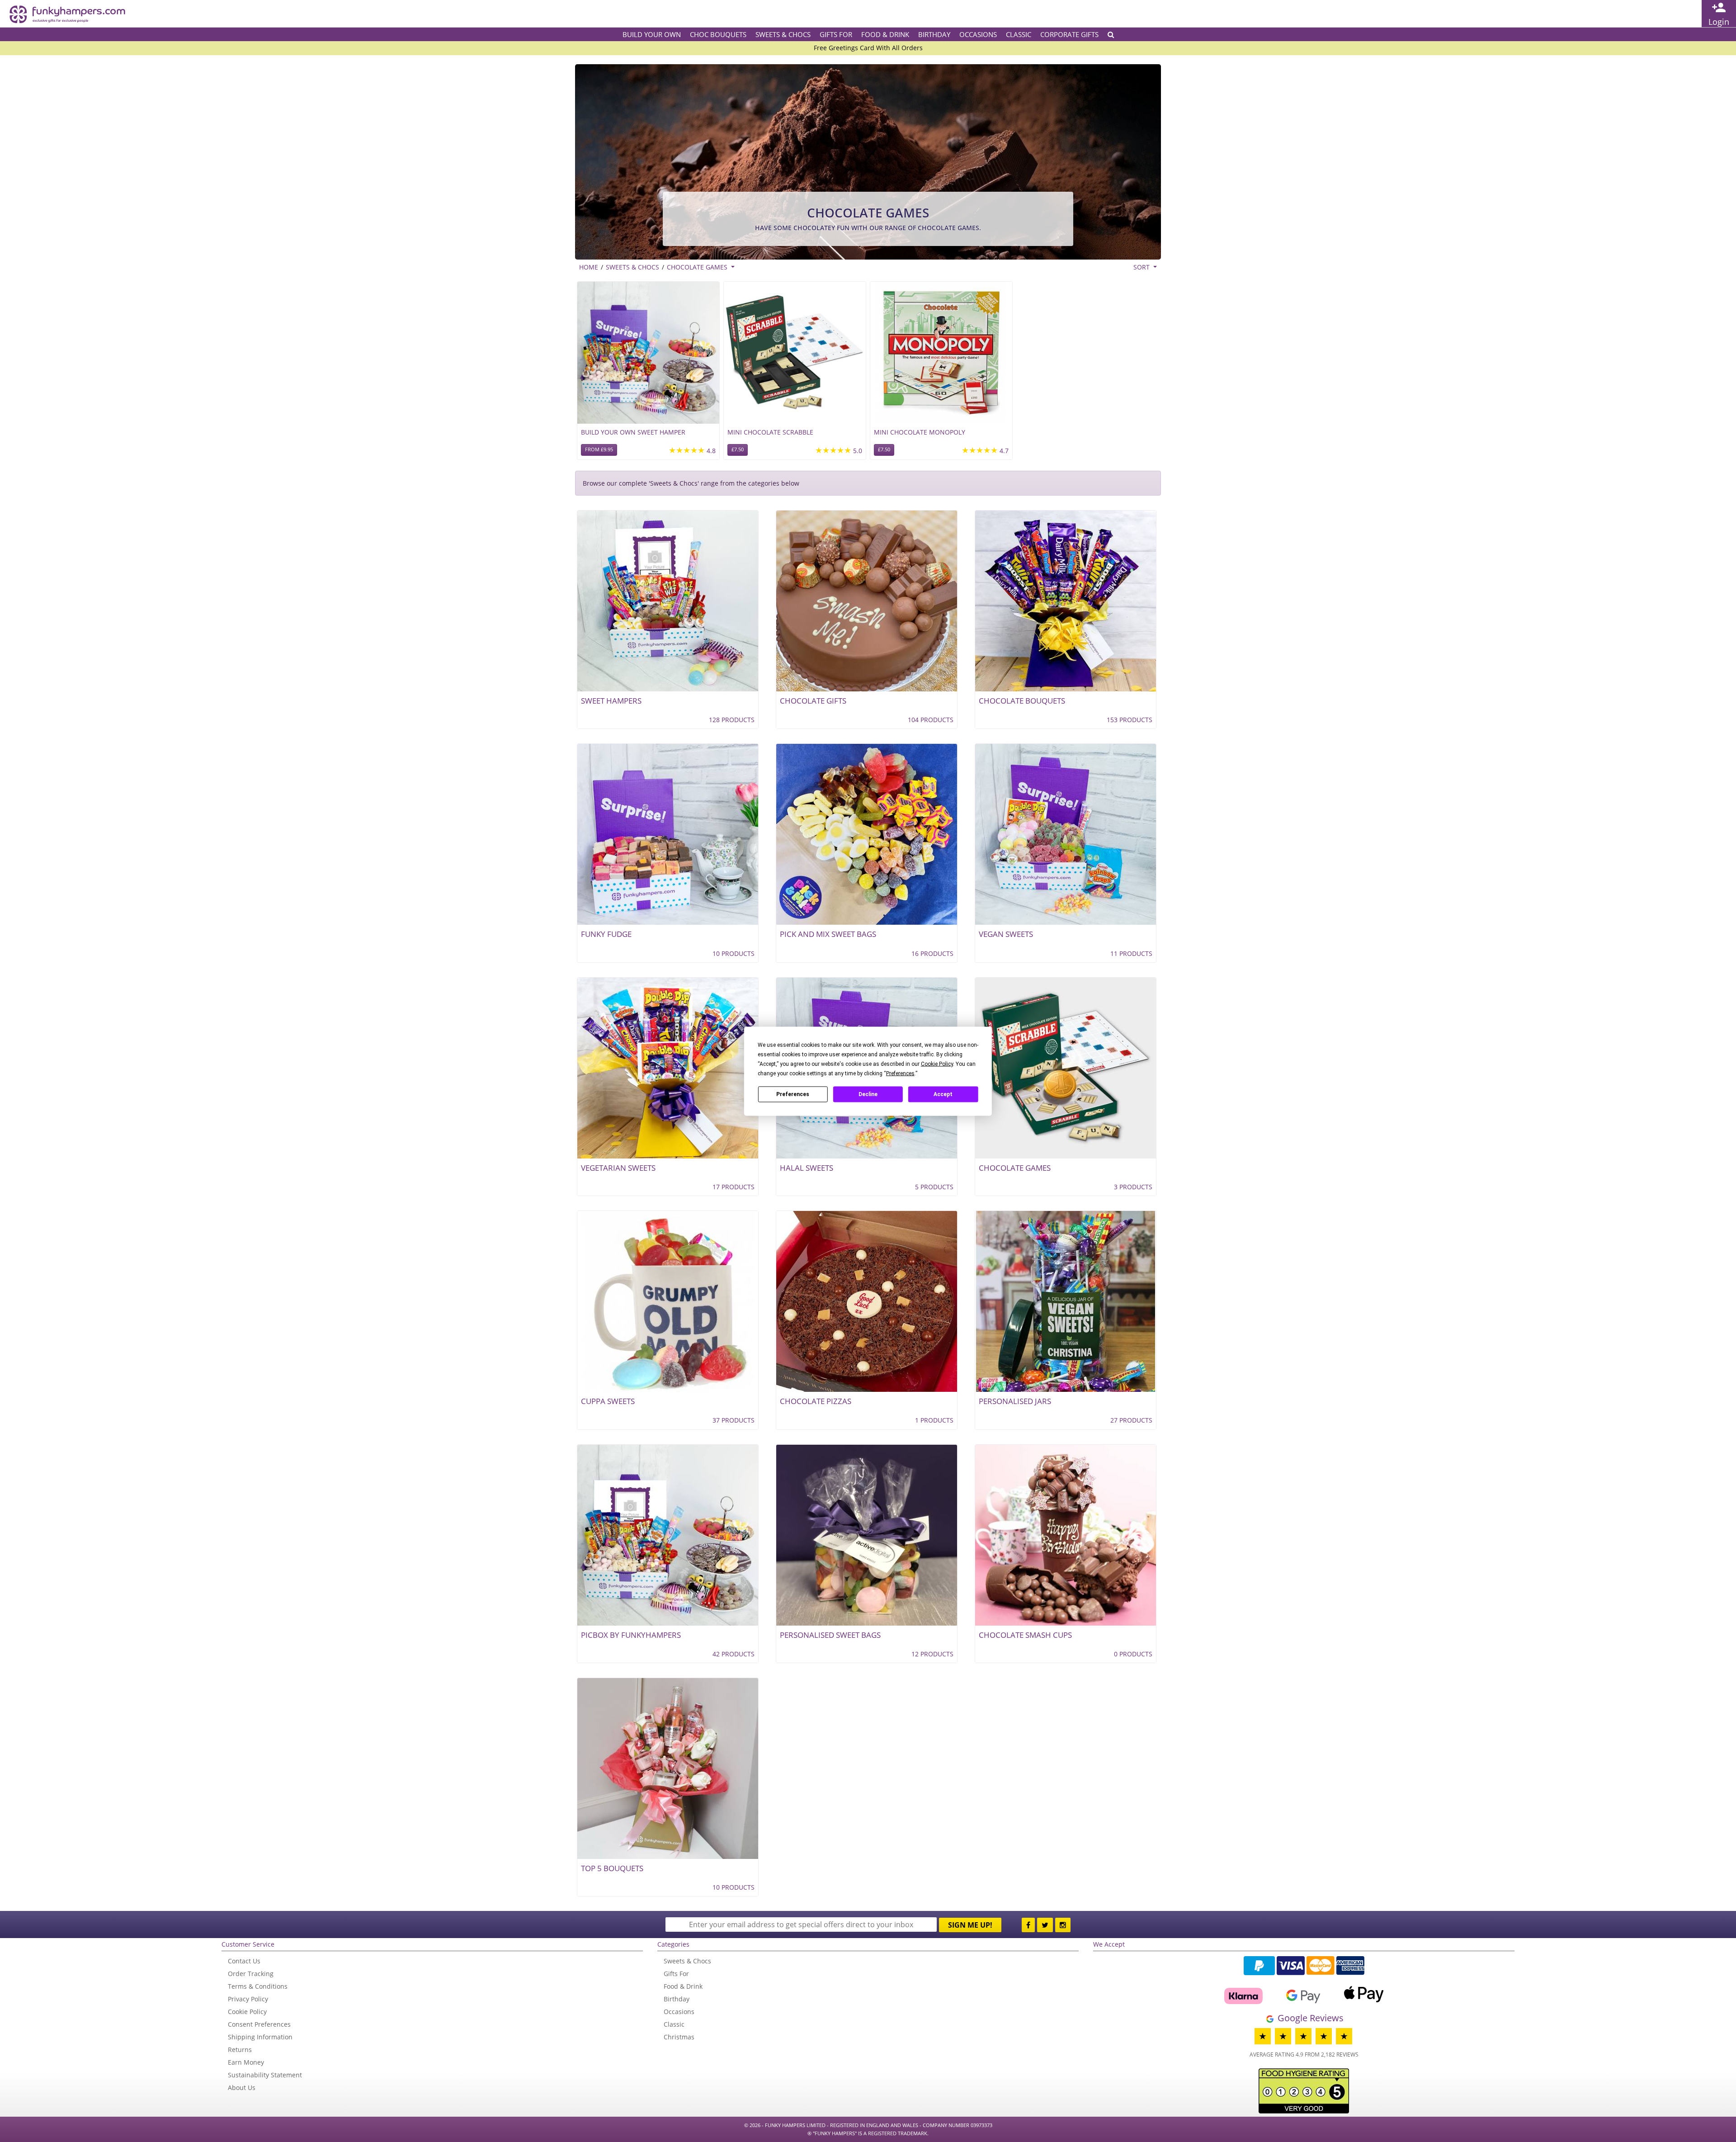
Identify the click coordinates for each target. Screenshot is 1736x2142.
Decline (868, 1094)
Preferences (793, 1094)
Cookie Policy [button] (937, 1064)
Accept (943, 1094)
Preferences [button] (900, 1073)
